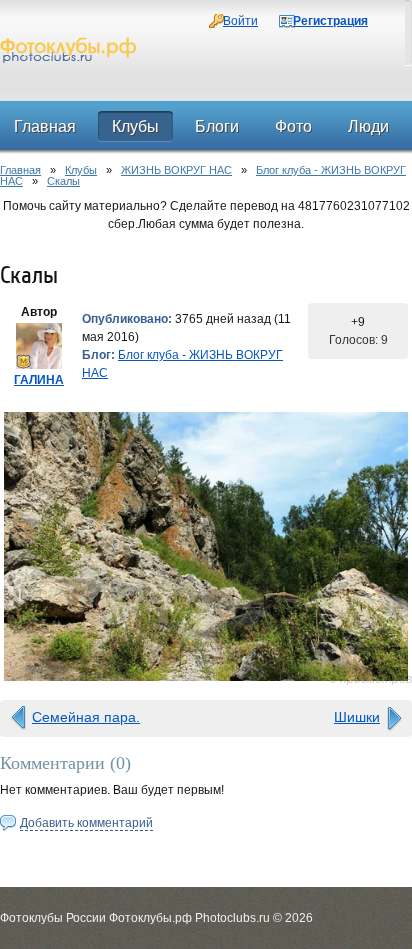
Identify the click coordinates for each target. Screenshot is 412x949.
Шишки (357, 717)
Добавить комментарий (86, 823)
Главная (20, 170)
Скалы (63, 181)
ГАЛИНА (39, 380)
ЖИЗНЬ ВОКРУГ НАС (176, 170)
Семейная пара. (86, 717)
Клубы (81, 170)
